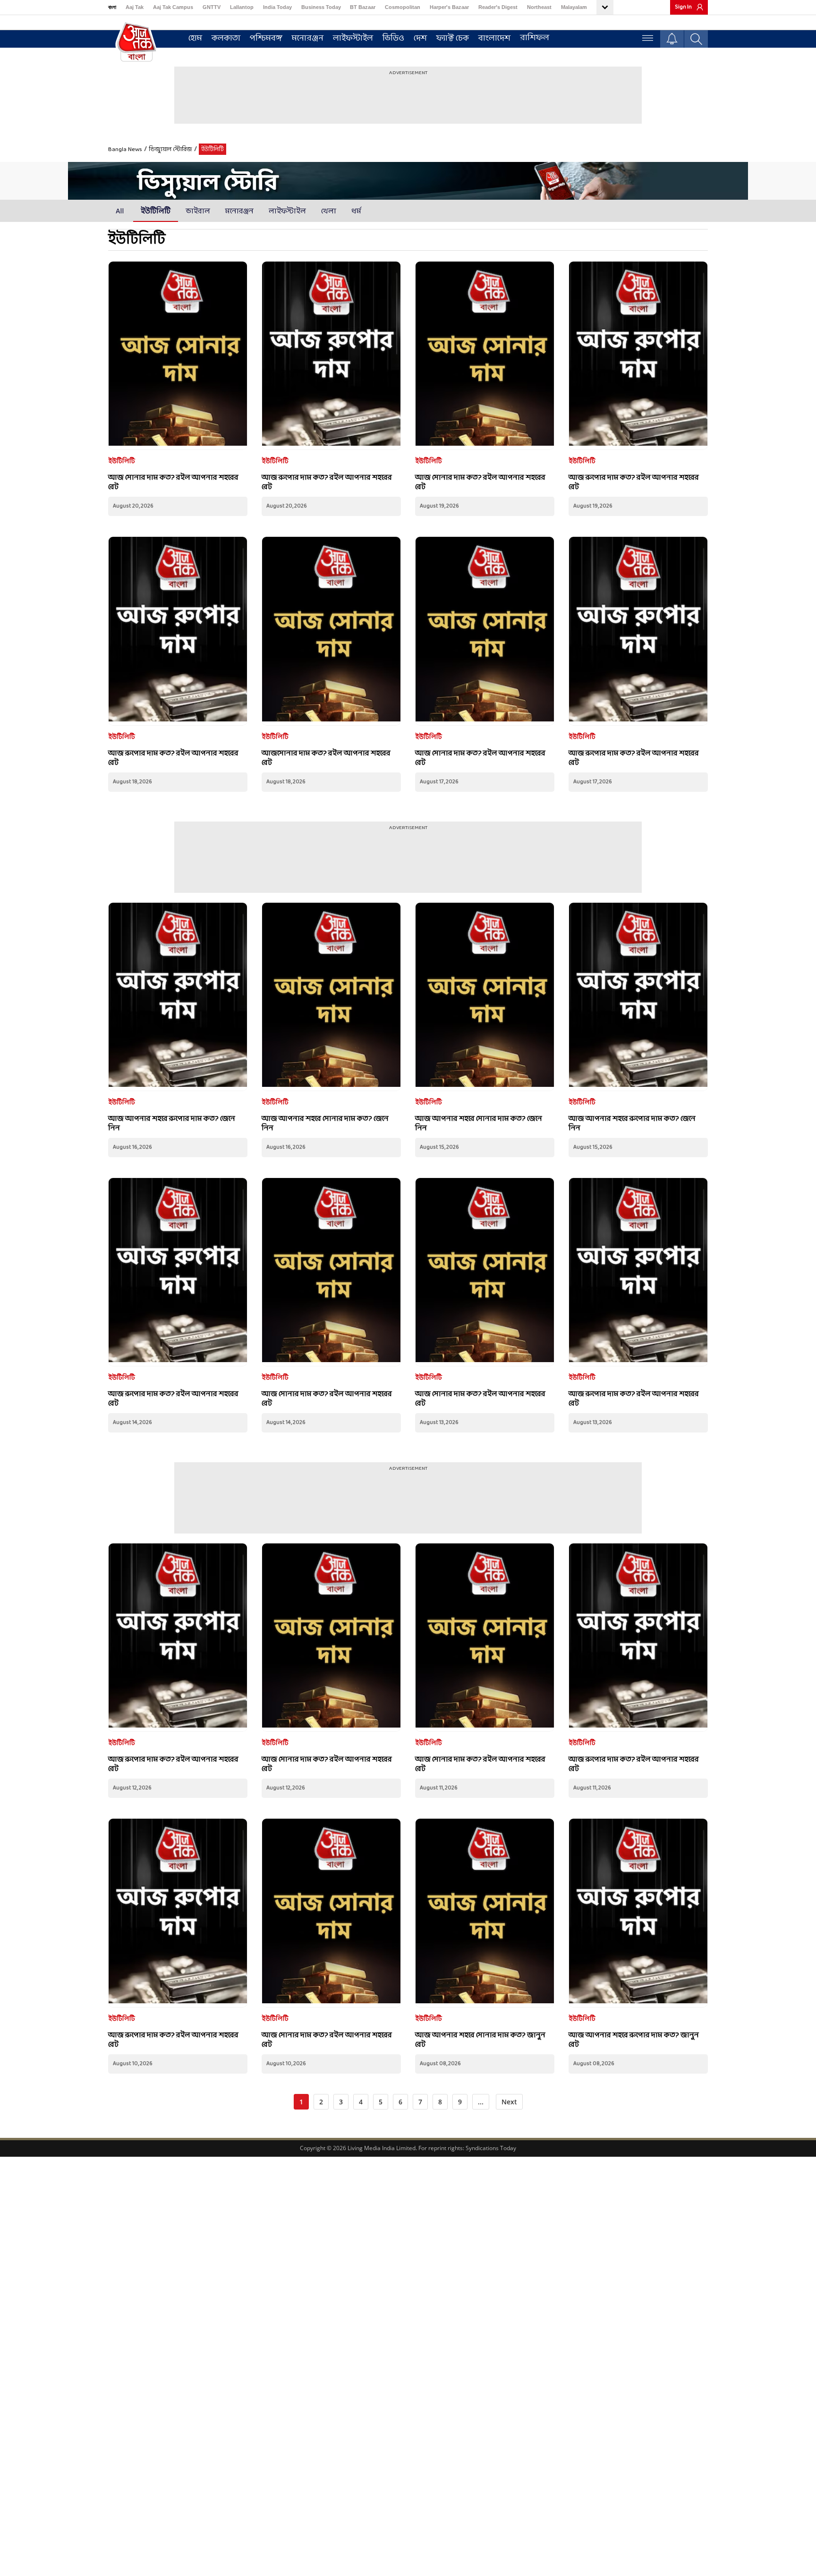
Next (509, 2102)
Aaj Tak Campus (173, 7)
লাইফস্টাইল (353, 38)
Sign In (683, 7)
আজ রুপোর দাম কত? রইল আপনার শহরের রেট (327, 482)
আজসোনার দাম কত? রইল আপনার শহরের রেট (326, 758)
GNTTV (212, 7)
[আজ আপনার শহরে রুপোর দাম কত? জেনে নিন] (178, 997)
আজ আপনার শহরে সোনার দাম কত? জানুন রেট (480, 2040)
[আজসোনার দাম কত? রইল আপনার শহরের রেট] (331, 631)
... (481, 2102)
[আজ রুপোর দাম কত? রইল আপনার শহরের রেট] (331, 356)
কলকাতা (226, 38)
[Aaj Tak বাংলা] (136, 41)
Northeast (539, 7)
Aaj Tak (135, 7)
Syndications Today (491, 2148)
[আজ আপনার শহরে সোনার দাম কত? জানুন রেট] (485, 1913)
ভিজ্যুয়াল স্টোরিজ (170, 150)
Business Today (321, 7)
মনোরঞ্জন (308, 38)
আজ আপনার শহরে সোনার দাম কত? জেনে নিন (325, 1123)
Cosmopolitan (403, 7)
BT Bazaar (363, 7)
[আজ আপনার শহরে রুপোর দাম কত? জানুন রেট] (638, 1913)
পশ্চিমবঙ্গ (266, 38)
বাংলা (112, 7)
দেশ (420, 38)
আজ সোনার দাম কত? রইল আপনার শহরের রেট (173, 482)
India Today (277, 7)
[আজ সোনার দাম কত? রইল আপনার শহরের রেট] (178, 356)
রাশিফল (535, 38)
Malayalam (574, 7)
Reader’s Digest (498, 7)
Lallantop (242, 7)
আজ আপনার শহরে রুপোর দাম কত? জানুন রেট (634, 2040)
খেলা (329, 211)
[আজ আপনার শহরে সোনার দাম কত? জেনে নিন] (331, 997)
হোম (195, 38)
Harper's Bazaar (449, 7)
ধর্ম (356, 211)
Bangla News (125, 150)
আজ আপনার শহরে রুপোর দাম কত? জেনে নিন (172, 1123)
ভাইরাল (198, 211)
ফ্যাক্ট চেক (453, 38)
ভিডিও (393, 38)
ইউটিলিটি (156, 211)
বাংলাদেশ (494, 38)
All (120, 211)
